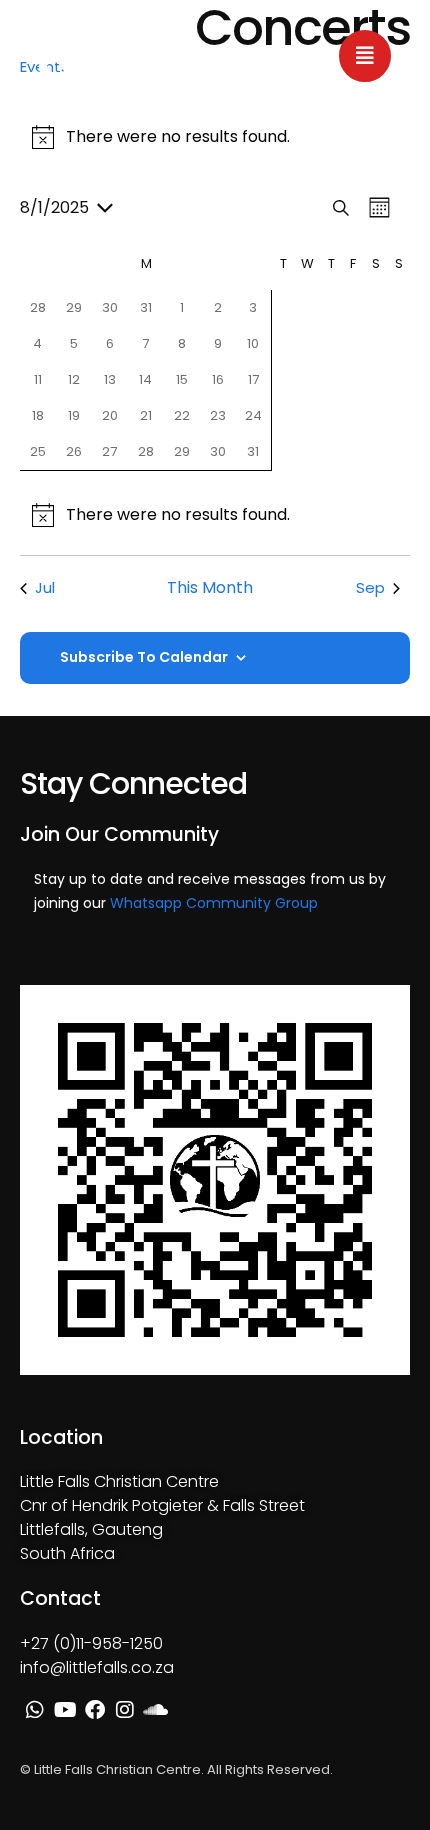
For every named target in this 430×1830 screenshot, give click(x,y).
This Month (210, 587)
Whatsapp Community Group (214, 903)
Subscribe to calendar (144, 657)
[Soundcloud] (155, 1710)
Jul (45, 587)
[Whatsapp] (35, 1710)
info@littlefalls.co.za (97, 1667)
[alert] (210, 515)
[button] (365, 56)
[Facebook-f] (95, 1710)
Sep (370, 587)
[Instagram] (125, 1710)
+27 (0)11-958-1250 (91, 1643)
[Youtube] (65, 1710)
